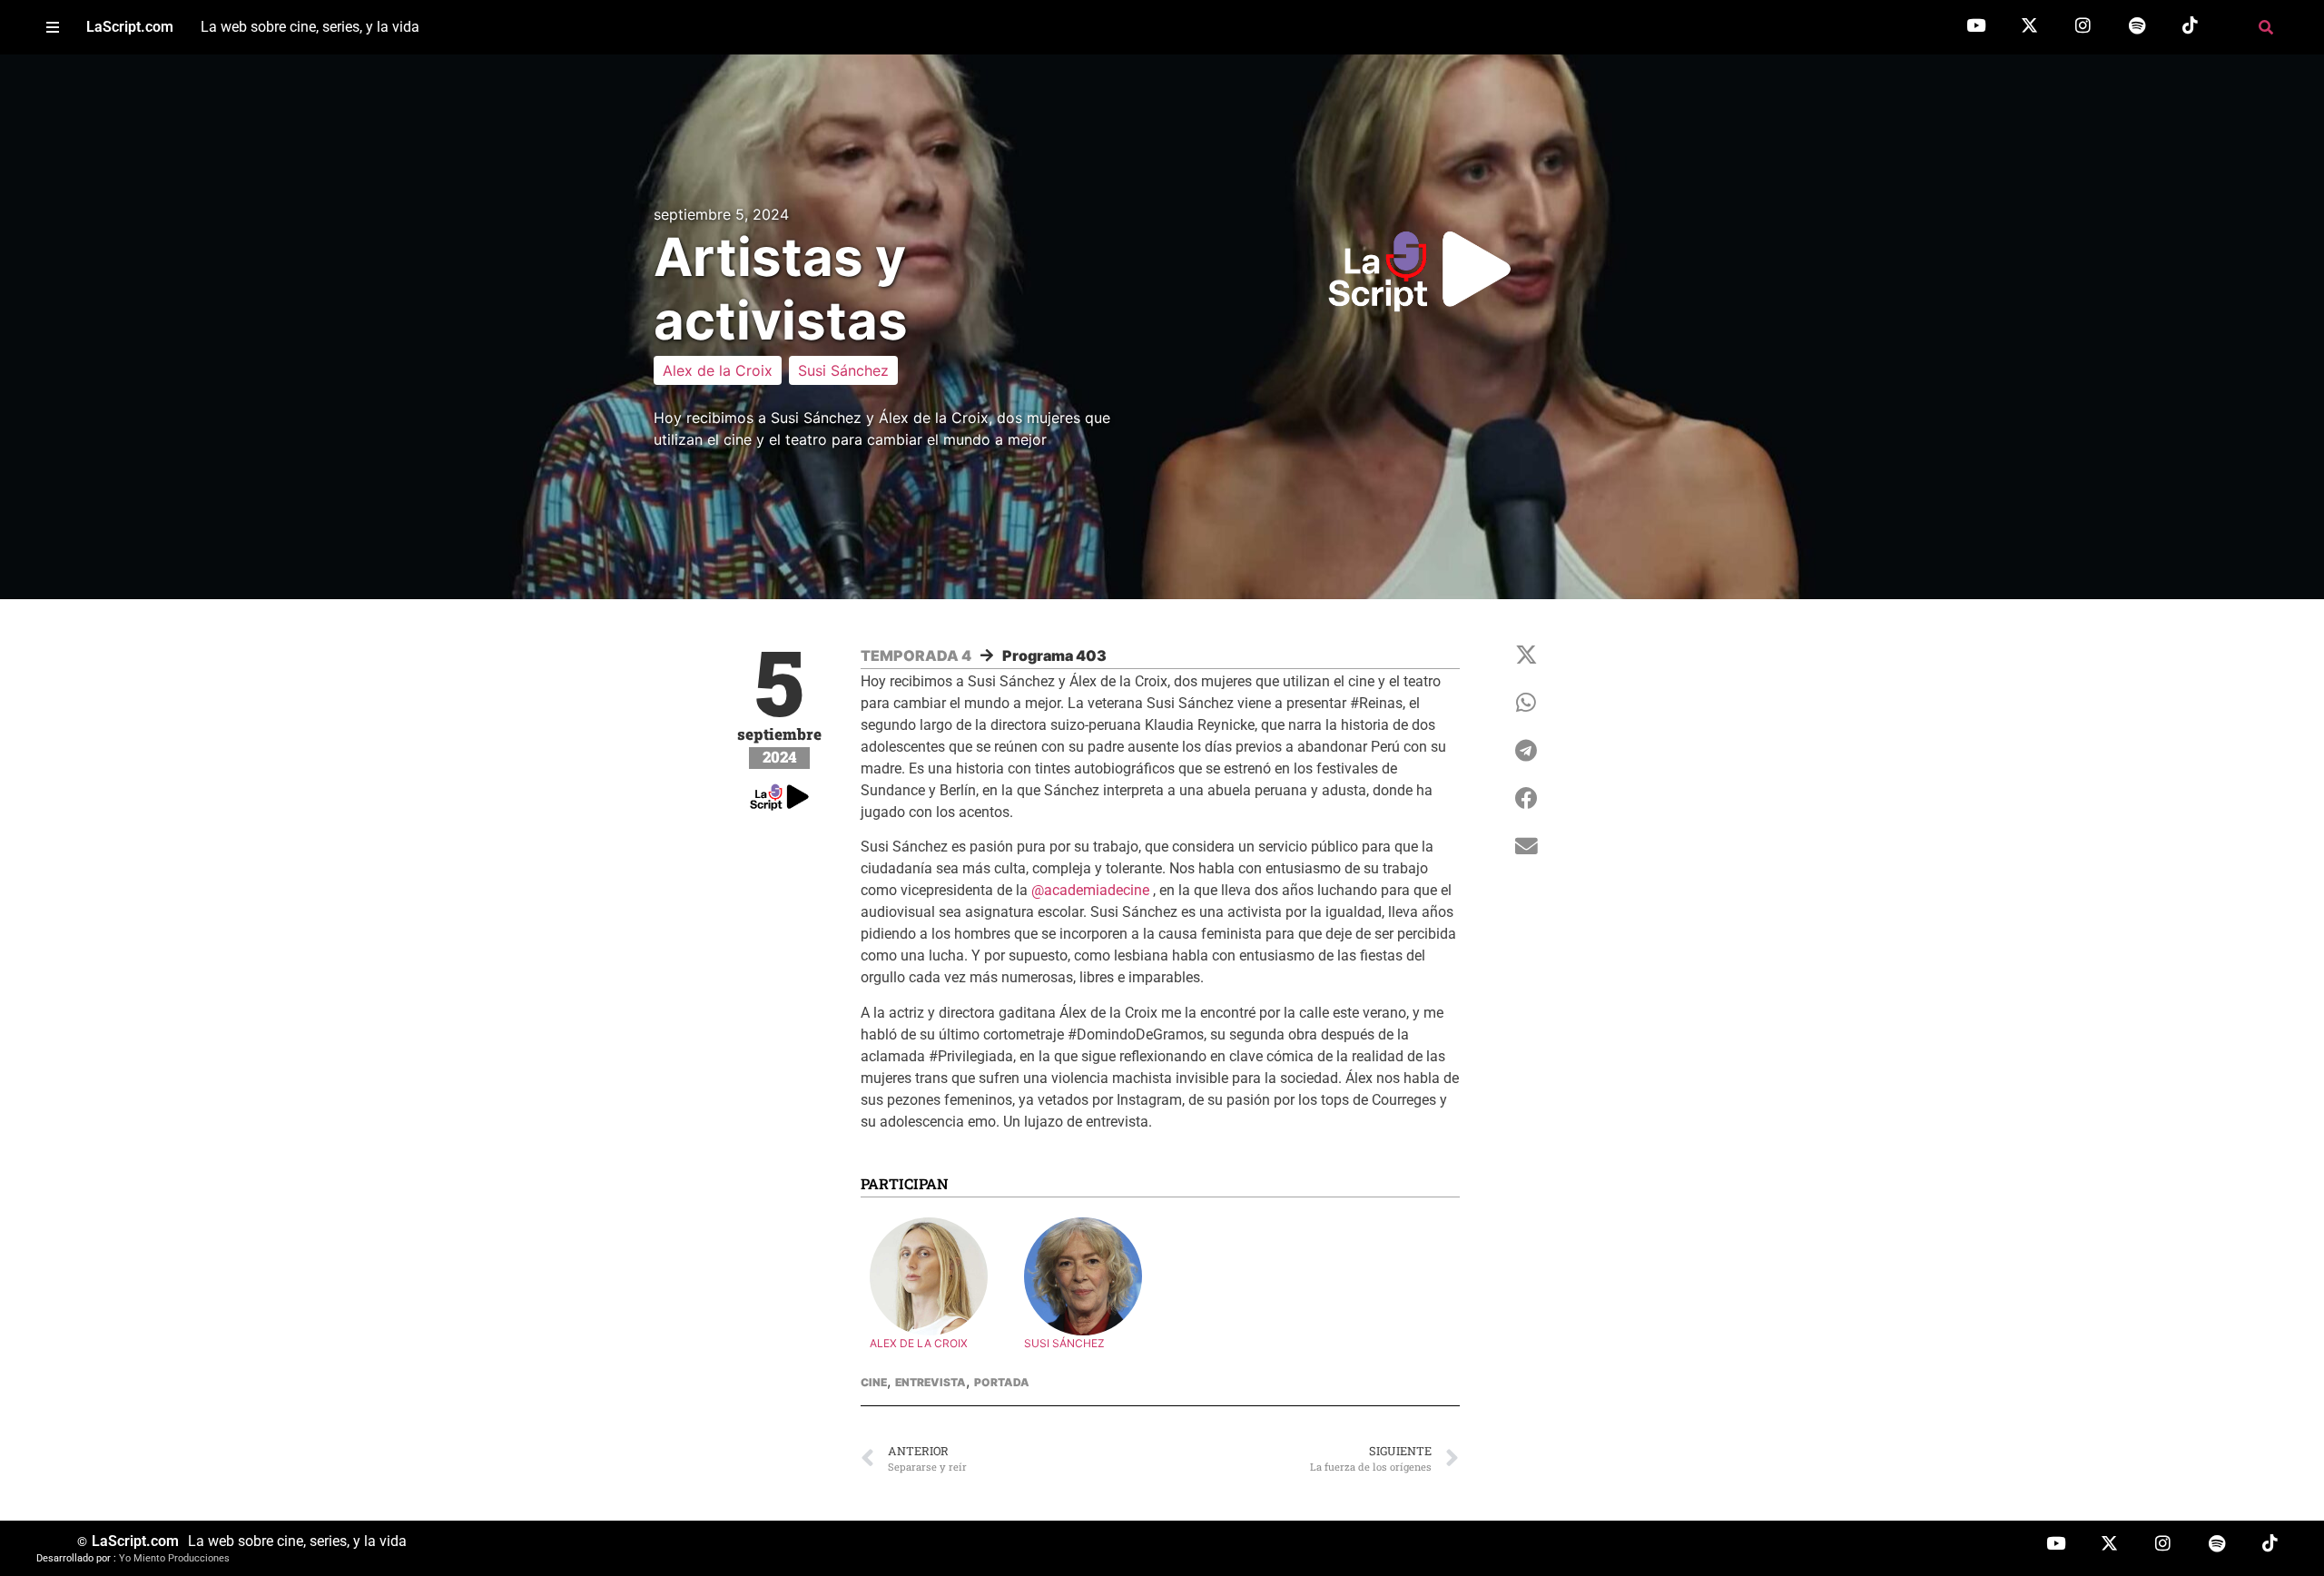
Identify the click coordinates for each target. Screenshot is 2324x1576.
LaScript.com (130, 27)
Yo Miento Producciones (174, 1558)
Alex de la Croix (718, 370)
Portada (1002, 1382)
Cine (874, 1382)
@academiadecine (1090, 890)
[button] (52, 28)
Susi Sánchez (843, 370)
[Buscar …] (2266, 27)
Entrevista (931, 1382)
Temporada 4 (916, 655)
